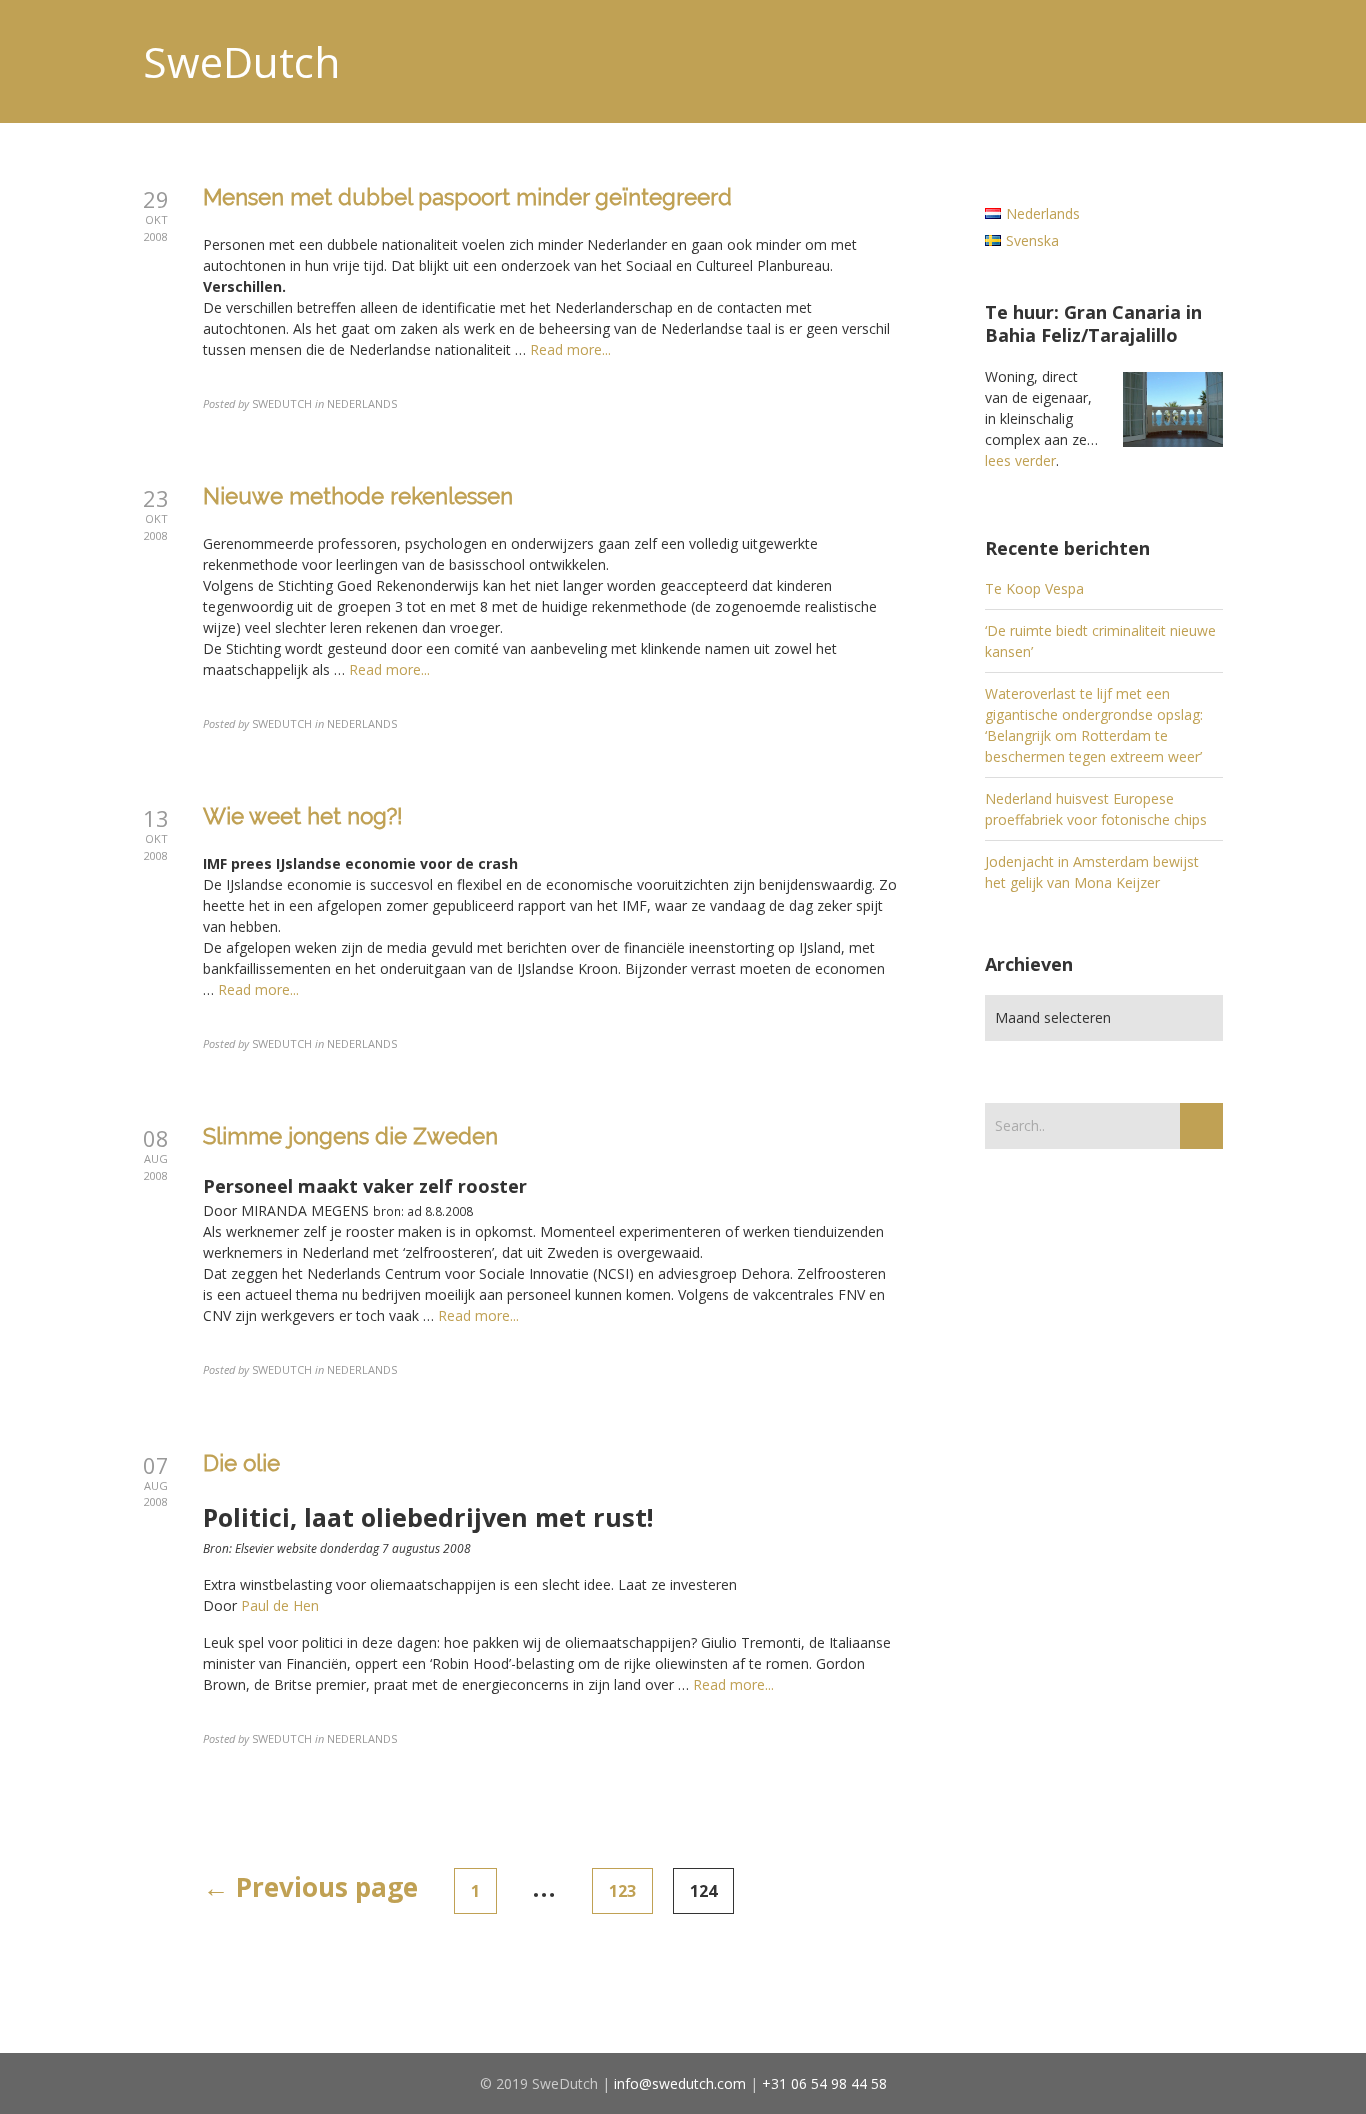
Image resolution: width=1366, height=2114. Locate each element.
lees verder (1020, 460)
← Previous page (310, 1887)
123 (622, 1891)
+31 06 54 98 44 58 (824, 2083)
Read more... (570, 349)
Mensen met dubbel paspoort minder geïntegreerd (467, 197)
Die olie (241, 1463)
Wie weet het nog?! (303, 816)
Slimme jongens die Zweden (350, 1136)
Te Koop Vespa (1034, 588)
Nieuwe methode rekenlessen (358, 496)
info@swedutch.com (680, 2083)
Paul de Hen (280, 1605)
